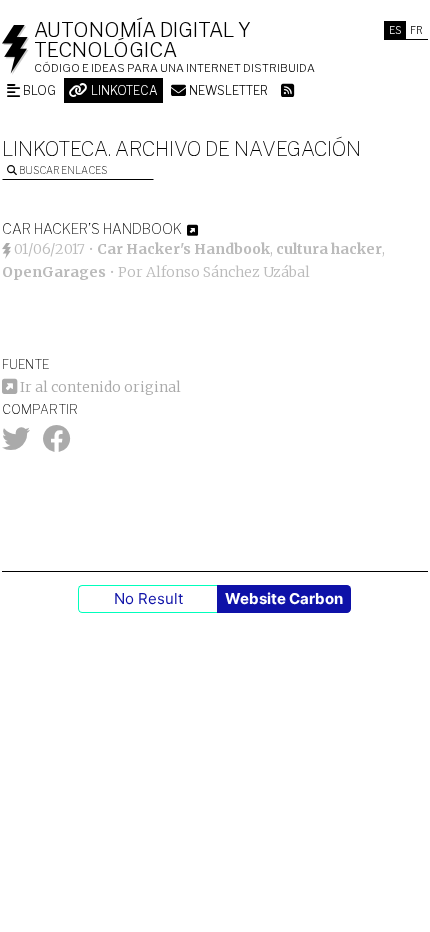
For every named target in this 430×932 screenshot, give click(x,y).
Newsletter (227, 90)
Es (395, 30)
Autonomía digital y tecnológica (142, 40)
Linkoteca (123, 90)
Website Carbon (284, 598)
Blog (38, 90)
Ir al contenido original (99, 387)
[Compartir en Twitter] (16, 444)
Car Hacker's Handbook (183, 249)
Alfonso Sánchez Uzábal (228, 272)
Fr (416, 30)
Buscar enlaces (62, 170)
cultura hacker (329, 249)
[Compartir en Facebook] (57, 444)
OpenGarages (54, 272)
